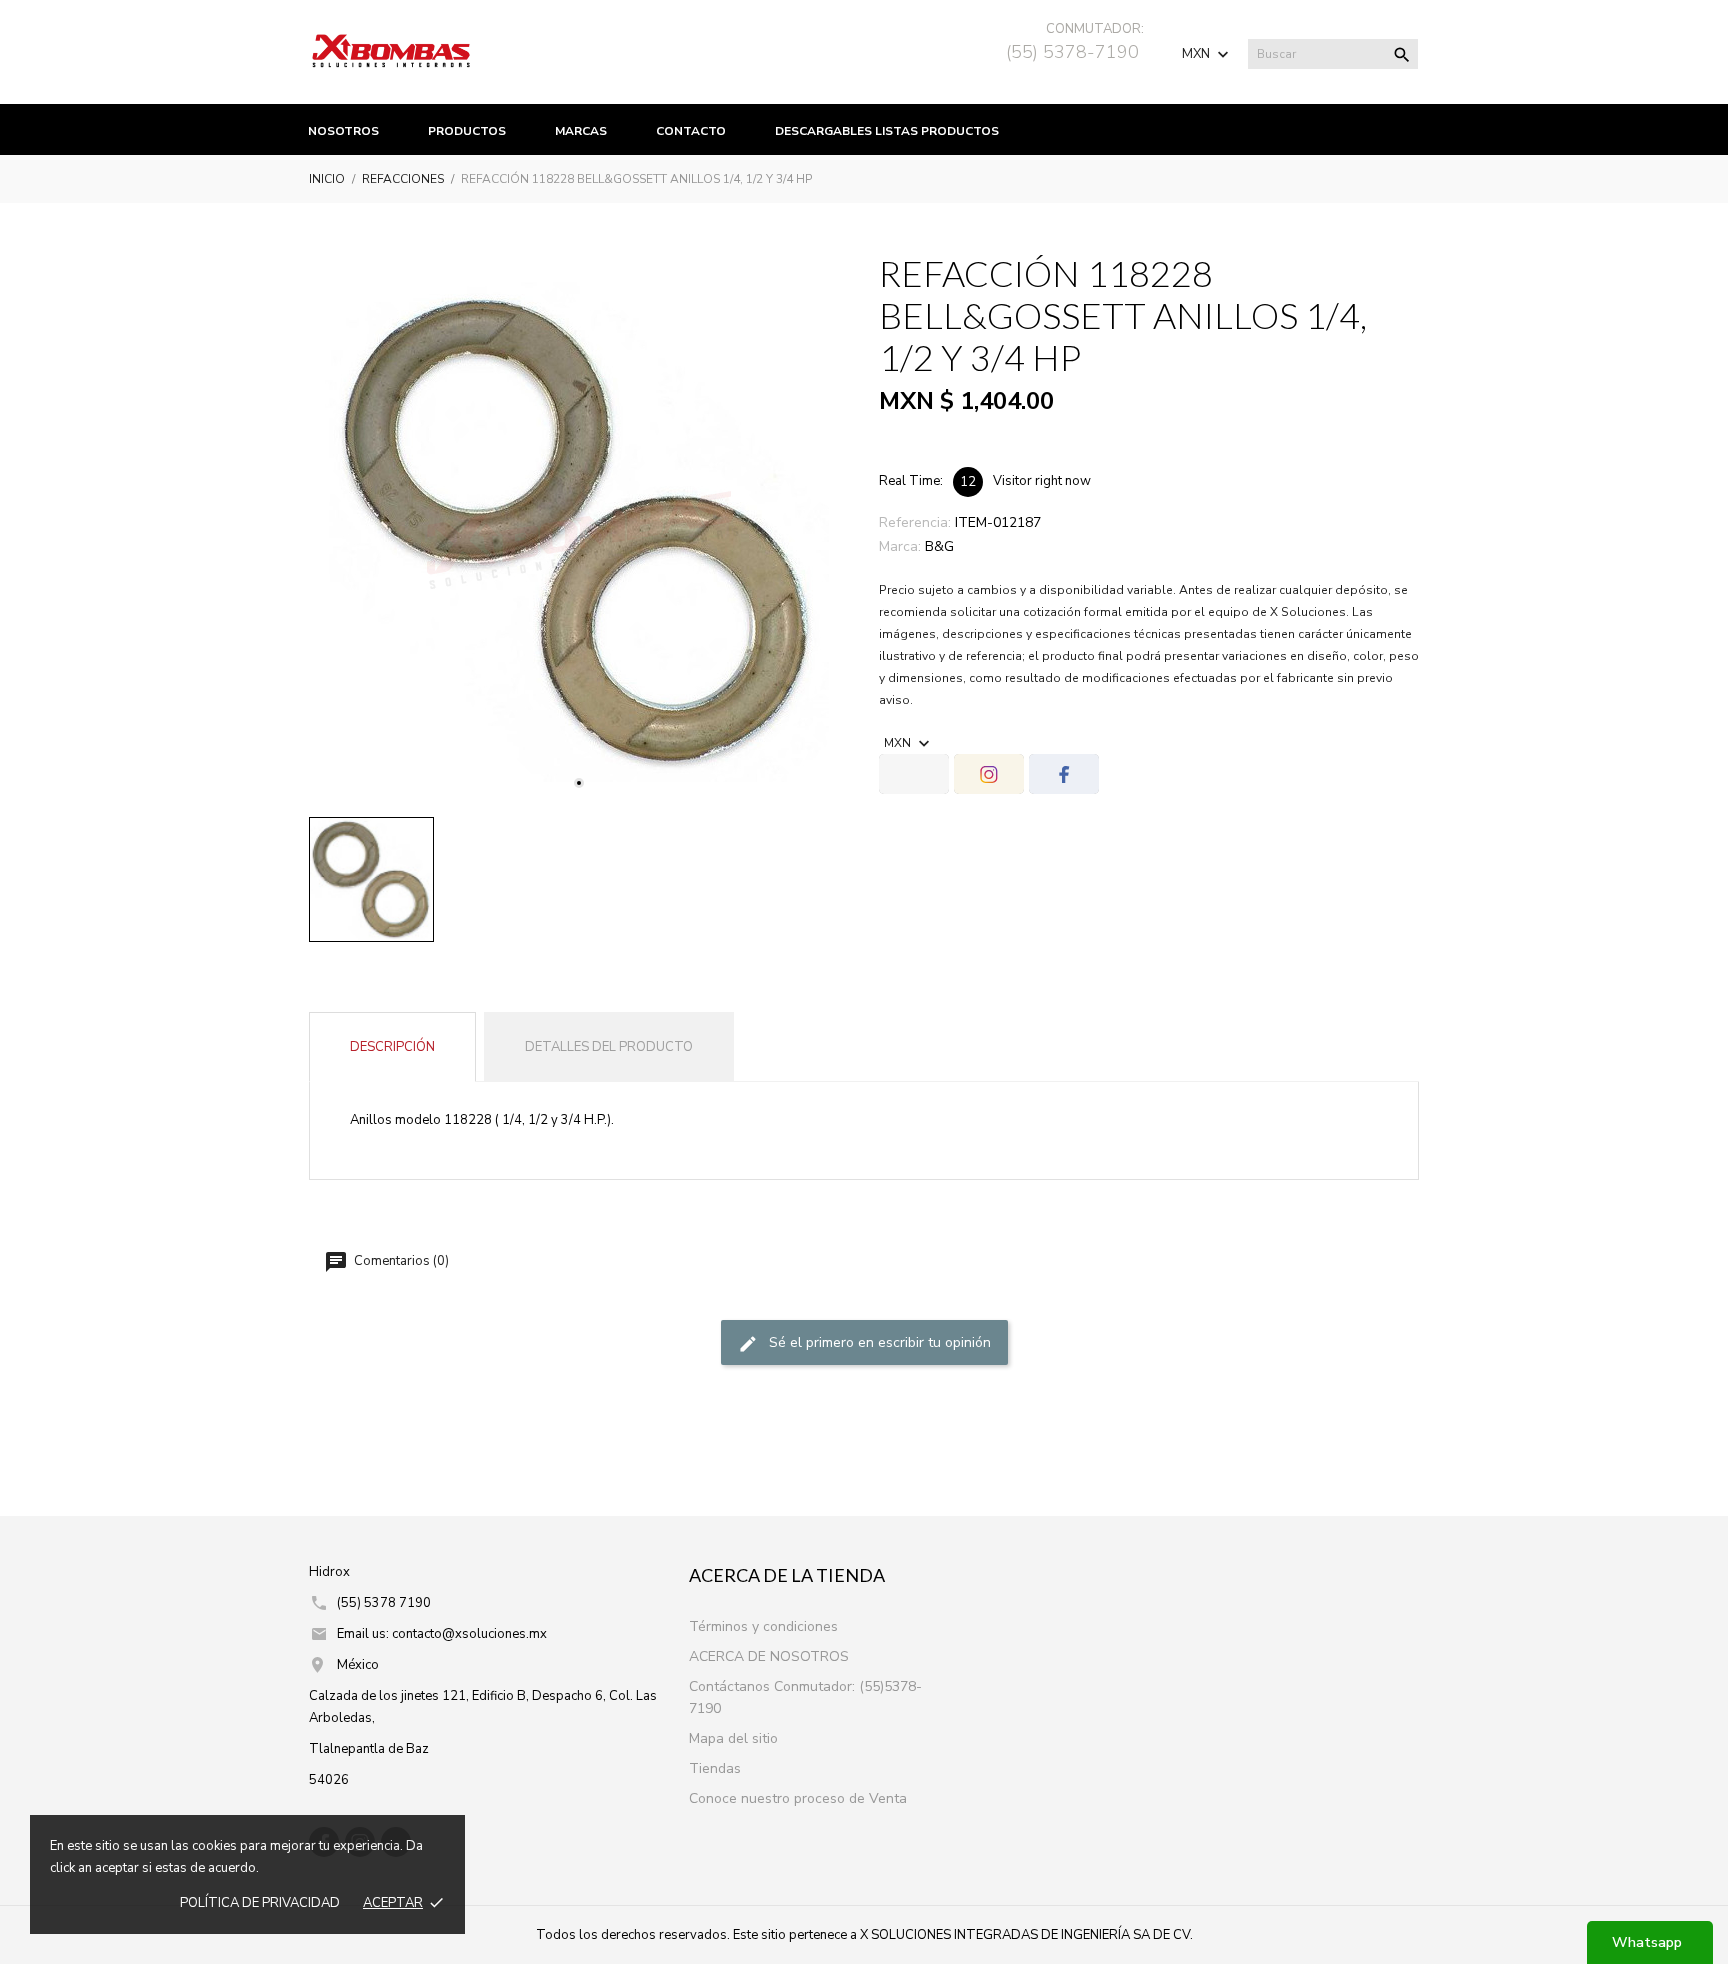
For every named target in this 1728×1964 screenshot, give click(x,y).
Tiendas (715, 1768)
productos (467, 131)
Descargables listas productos (887, 131)
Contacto (691, 131)
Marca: (900, 546)
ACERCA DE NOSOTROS (769, 1656)
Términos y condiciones (763, 1626)
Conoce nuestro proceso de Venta (798, 1798)
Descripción (392, 1047)
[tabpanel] (579, 532)
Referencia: (915, 522)
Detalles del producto (609, 1047)
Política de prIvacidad (260, 1903)
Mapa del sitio (733, 1738)
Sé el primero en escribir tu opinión (878, 1342)
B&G (939, 546)
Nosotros (343, 131)
